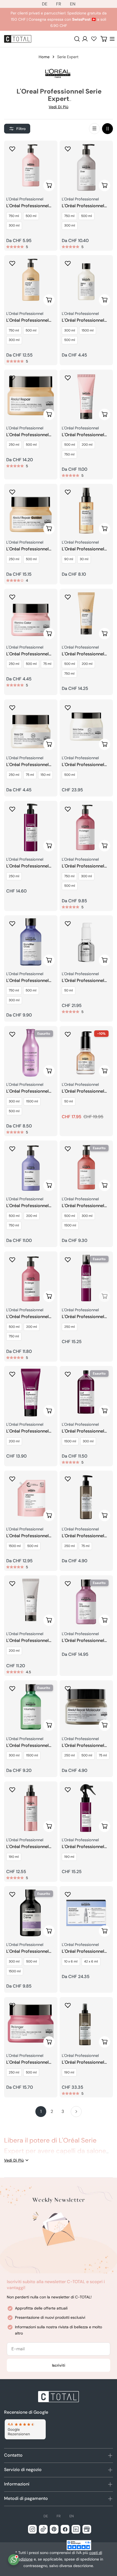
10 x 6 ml (71, 1961)
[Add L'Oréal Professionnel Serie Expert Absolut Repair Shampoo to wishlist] (12, 263)
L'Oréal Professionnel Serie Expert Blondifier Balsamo (29, 1206)
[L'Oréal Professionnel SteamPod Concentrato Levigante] (86, 942)
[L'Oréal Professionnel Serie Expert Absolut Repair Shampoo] (31, 282)
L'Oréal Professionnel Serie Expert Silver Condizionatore (27, 1641)
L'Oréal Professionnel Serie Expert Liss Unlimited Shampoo (83, 1641)
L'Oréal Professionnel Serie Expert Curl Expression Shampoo (83, 1431)
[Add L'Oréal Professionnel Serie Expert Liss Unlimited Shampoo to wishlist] (68, 1583)
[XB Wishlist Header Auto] (94, 39)
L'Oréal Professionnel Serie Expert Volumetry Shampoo (30, 1746)
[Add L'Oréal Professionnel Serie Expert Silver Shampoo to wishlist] (68, 149)
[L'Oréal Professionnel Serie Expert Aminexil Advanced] (86, 1913)
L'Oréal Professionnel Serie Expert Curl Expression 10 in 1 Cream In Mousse (83, 1317)
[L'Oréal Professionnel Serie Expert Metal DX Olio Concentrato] (86, 1053)
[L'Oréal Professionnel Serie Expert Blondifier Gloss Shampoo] (31, 942)
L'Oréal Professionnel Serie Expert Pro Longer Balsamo (30, 1317)
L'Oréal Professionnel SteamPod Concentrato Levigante (86, 981)
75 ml (47, 664)
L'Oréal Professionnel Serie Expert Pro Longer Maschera (30, 2062)
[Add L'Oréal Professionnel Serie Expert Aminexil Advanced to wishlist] (68, 1894)
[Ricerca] (77, 39)
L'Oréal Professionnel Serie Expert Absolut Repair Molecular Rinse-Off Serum (86, 1536)
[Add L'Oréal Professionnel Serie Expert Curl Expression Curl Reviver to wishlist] (68, 1790)
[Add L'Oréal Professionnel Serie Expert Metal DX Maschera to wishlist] (12, 708)
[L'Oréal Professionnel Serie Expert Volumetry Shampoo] (31, 1707)
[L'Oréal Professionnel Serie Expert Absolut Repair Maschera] (31, 396)
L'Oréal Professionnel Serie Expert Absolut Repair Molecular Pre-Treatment (84, 2062)
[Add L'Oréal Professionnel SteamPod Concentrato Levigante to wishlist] (68, 923)
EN (73, 4)
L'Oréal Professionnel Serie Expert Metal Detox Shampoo (83, 320)
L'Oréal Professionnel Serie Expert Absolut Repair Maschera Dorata (31, 549)
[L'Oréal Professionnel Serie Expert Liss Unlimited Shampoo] (86, 1602)
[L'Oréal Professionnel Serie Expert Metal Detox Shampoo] (86, 282)
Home (44, 57)
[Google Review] (25, 2429)
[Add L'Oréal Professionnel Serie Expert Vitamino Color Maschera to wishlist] (12, 597)
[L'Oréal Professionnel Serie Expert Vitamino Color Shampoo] (31, 167)
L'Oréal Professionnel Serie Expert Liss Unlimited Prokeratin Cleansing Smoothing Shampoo (28, 1091)
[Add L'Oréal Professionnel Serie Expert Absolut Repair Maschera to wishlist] (12, 378)
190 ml (14, 1857)
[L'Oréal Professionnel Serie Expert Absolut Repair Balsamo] (86, 615)
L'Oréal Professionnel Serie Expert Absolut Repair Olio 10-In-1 (83, 549)
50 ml (69, 990)
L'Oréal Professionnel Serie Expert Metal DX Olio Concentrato (83, 1091)
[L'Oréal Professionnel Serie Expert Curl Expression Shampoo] (86, 1393)
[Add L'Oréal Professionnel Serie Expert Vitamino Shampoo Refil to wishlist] (12, 1479)
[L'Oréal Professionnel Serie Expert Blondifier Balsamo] (31, 1167)
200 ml (87, 445)
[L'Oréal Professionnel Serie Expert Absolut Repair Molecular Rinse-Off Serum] (86, 1497)
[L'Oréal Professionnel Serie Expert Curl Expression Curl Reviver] (86, 1808)
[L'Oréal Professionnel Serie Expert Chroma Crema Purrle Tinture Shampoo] (31, 1913)
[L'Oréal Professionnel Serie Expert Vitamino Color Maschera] (31, 615)
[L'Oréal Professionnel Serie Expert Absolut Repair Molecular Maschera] (86, 1707)
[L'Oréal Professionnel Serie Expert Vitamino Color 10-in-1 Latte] (31, 1808)
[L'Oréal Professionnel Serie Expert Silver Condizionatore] (31, 1602)
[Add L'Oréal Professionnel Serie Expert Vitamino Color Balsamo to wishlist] (68, 378)
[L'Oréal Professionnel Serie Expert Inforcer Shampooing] (86, 1167)
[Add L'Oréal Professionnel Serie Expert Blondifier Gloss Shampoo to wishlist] (12, 923)
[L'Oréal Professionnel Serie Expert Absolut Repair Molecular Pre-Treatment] (86, 2024)
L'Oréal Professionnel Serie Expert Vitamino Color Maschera (28, 654)
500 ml (31, 216)
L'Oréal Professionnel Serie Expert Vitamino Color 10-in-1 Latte (28, 1847)
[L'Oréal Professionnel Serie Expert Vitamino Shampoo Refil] (31, 1497)
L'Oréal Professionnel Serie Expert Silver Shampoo (83, 206)
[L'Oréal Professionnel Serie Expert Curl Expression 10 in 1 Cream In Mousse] (86, 1278)
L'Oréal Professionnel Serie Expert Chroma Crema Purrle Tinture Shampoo (27, 1952)
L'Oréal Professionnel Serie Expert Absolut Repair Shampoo (27, 320)
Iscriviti (59, 2365)
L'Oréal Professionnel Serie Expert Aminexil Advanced (83, 1952)
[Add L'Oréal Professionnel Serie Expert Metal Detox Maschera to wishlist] (68, 708)
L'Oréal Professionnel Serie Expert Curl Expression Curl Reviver (86, 1847)
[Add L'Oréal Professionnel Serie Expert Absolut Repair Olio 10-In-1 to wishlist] (68, 492)
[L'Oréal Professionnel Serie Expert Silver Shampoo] (86, 167)
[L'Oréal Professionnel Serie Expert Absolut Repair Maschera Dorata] (31, 510)
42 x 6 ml (91, 1961)
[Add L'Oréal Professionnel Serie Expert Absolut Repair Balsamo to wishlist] (68, 597)
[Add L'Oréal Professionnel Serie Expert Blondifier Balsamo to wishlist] (12, 1149)
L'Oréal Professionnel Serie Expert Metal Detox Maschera (83, 765)
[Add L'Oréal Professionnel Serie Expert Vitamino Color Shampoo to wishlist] (12, 149)
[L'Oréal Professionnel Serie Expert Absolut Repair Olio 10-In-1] (86, 510)
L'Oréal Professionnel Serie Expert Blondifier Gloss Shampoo (29, 981)
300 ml (14, 225)
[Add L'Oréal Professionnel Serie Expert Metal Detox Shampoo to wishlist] (68, 263)
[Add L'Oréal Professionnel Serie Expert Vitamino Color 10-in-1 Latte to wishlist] (12, 1790)
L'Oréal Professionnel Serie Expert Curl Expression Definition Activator (27, 866)
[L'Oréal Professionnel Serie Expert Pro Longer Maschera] (31, 2024)
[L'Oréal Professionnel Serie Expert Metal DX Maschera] (31, 726)
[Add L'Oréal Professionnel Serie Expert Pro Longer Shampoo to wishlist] (68, 809)
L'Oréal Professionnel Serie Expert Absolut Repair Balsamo (83, 654)
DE (45, 4)
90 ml (69, 559)
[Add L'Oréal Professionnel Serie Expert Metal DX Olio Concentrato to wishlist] (68, 1034)
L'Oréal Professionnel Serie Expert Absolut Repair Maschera (27, 435)
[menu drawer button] (112, 39)
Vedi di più (59, 107)
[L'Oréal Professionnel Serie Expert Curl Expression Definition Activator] (31, 827)
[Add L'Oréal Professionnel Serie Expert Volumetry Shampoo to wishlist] (12, 1688)
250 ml (14, 445)
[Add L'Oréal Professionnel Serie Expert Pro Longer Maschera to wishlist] (12, 2005)
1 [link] (41, 2111)
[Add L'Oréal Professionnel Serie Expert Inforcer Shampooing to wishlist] (68, 1149)
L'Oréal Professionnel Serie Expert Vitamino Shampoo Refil (28, 1536)
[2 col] (107, 129)
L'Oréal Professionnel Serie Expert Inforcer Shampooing (83, 1206)
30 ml (84, 559)
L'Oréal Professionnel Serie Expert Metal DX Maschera (28, 765)
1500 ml (88, 330)
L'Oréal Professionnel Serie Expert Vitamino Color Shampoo (28, 206)
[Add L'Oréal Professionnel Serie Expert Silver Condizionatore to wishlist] (12, 1583)
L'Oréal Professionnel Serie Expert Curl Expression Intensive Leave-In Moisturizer (27, 1431)
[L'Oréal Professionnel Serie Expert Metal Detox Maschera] (86, 726)
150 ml (45, 775)
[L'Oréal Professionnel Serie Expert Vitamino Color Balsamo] (86, 396)
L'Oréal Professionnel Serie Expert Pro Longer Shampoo (85, 866)
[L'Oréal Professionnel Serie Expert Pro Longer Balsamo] (31, 1278)
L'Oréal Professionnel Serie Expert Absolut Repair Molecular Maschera (83, 1746)
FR (59, 4)
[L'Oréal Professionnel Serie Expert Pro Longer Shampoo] (86, 827)
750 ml (14, 216)
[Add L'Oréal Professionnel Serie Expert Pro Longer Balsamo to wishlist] (12, 1260)
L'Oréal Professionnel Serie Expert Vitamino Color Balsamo (84, 435)
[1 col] (94, 129)
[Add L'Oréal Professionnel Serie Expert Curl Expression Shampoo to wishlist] (68, 1374)
